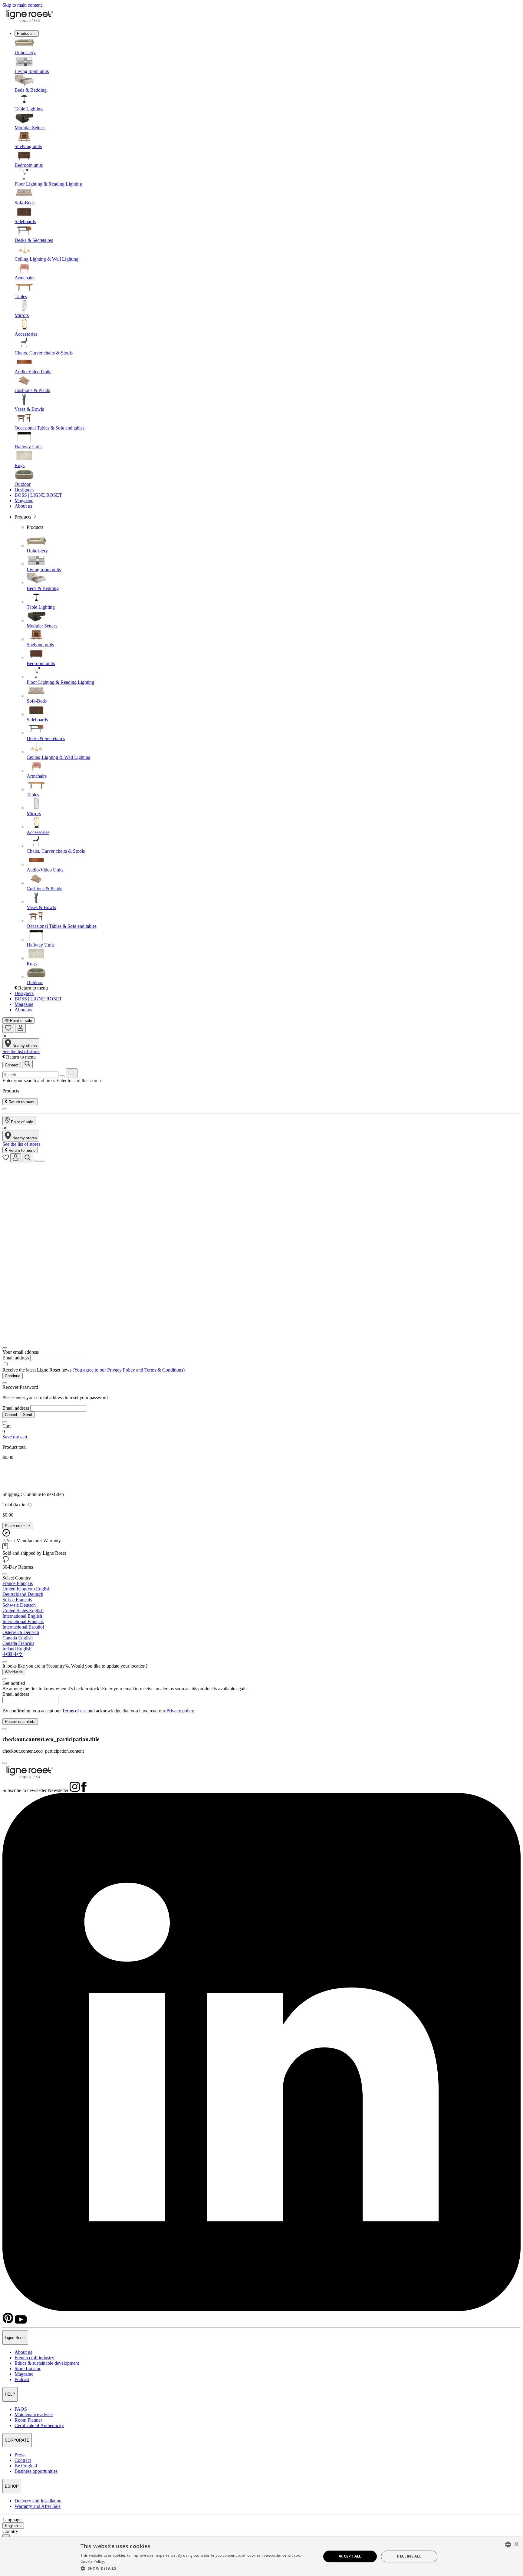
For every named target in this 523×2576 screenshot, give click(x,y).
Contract (23, 2460)
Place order (15, 1526)
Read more (116, 2561)
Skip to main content (22, 5)
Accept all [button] (350, 2556)
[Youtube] (21, 2322)
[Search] (72, 1073)
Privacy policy (180, 1711)
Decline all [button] (409, 2556)
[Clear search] (62, 1076)
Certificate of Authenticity (39, 2425)
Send (28, 1415)
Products (25, 33)
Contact (12, 1065)
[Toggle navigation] (40, 1161)
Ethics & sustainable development (47, 2363)
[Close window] (5, 1348)
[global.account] (20, 1028)
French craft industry (34, 2358)
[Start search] (27, 1064)
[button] (197, 2568)
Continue (13, 1376)
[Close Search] (5, 1109)
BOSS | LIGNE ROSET (38, 495)
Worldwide (14, 1672)
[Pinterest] (9, 2322)
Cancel (11, 1415)
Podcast (22, 2379)
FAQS (21, 2409)
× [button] (516, 2544)
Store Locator (28, 2368)
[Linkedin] (261, 2309)
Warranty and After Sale (38, 2506)
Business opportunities (36, 2471)
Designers (24, 490)
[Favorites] (8, 1028)
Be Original (26, 2466)
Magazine (24, 501)
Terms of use (74, 1711)
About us (23, 506)
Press (20, 2455)
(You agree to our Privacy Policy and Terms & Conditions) (129, 1370)
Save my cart (15, 1437)
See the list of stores (21, 1051)
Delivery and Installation (38, 2501)
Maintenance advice (34, 2415)
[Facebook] (84, 1790)
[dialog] (261, 2556)
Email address (16, 1358)
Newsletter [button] (58, 1790)
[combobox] (508, 2545)
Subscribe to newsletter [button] (25, 1790)
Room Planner (28, 2420)
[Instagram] (75, 1790)
